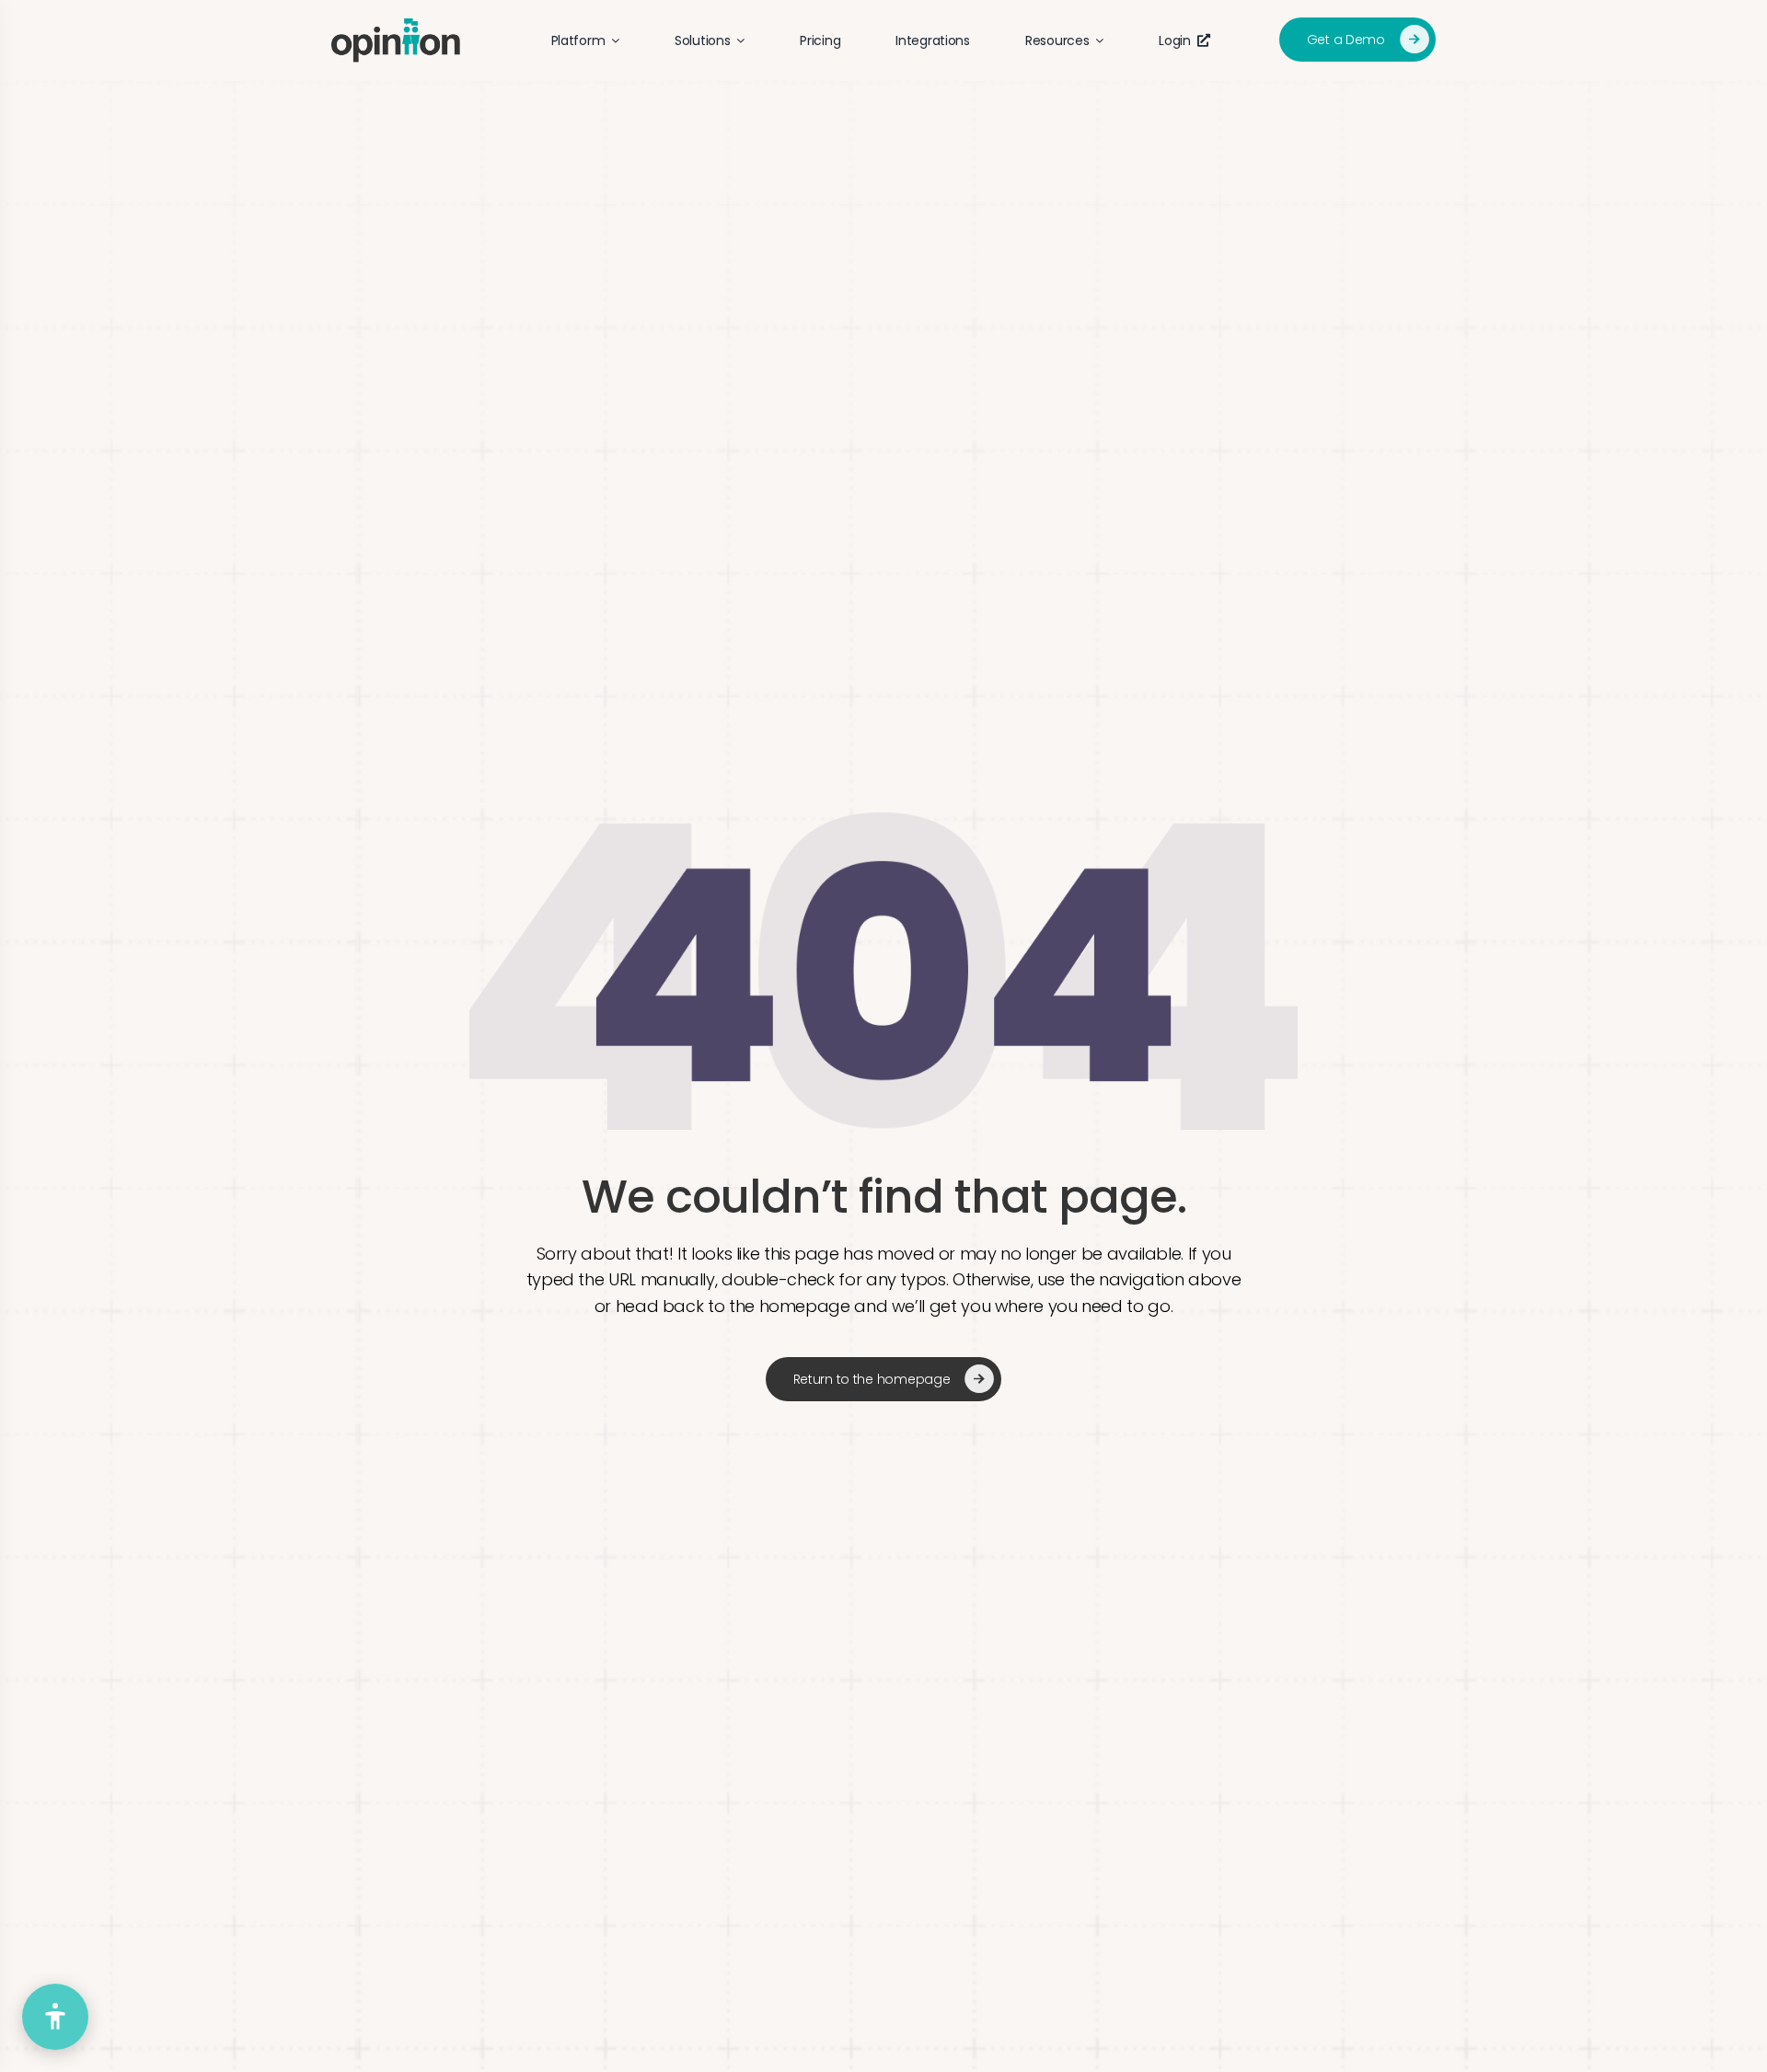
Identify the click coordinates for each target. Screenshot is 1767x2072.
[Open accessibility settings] (55, 2017)
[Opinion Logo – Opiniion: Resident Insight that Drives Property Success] (396, 26)
